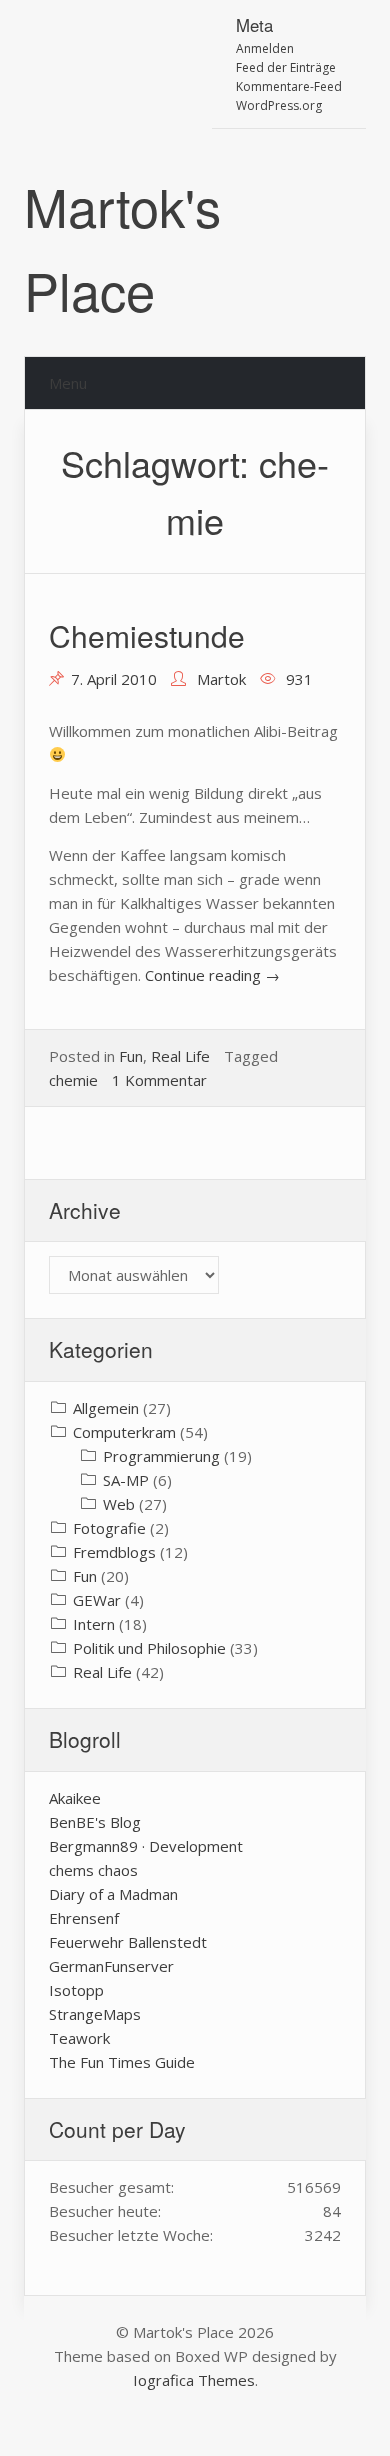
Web (119, 1504)
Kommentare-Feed (289, 86)
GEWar (97, 1600)
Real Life (180, 1056)
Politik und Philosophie (149, 1648)
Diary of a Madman (113, 1894)
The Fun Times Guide (122, 2062)
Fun (131, 1056)
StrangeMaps (95, 2014)
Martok (221, 679)
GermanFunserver (111, 1966)
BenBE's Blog (95, 1822)
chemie (73, 1080)
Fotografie (109, 1528)
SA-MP (126, 1480)
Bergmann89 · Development (146, 1846)
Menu (68, 383)
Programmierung (161, 1456)
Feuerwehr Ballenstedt (128, 1942)
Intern (94, 1624)
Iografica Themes (194, 2380)
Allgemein (106, 1408)
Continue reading (212, 975)
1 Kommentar (159, 1080)
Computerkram (124, 1432)
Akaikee (75, 1798)
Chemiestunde (147, 635)
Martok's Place (122, 247)
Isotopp (76, 1990)
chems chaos (93, 1870)
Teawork (79, 2038)
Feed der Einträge (286, 67)
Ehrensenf (84, 1918)
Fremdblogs (114, 1552)
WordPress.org (279, 105)
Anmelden (265, 48)
